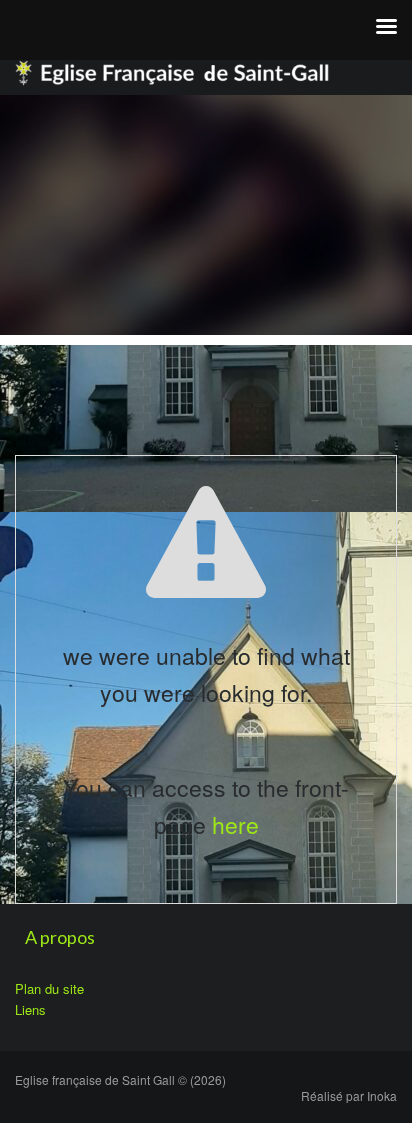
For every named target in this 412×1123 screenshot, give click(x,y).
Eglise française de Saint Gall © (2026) (120, 1079)
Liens (30, 1009)
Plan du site (49, 988)
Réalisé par (349, 1095)
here (235, 824)
